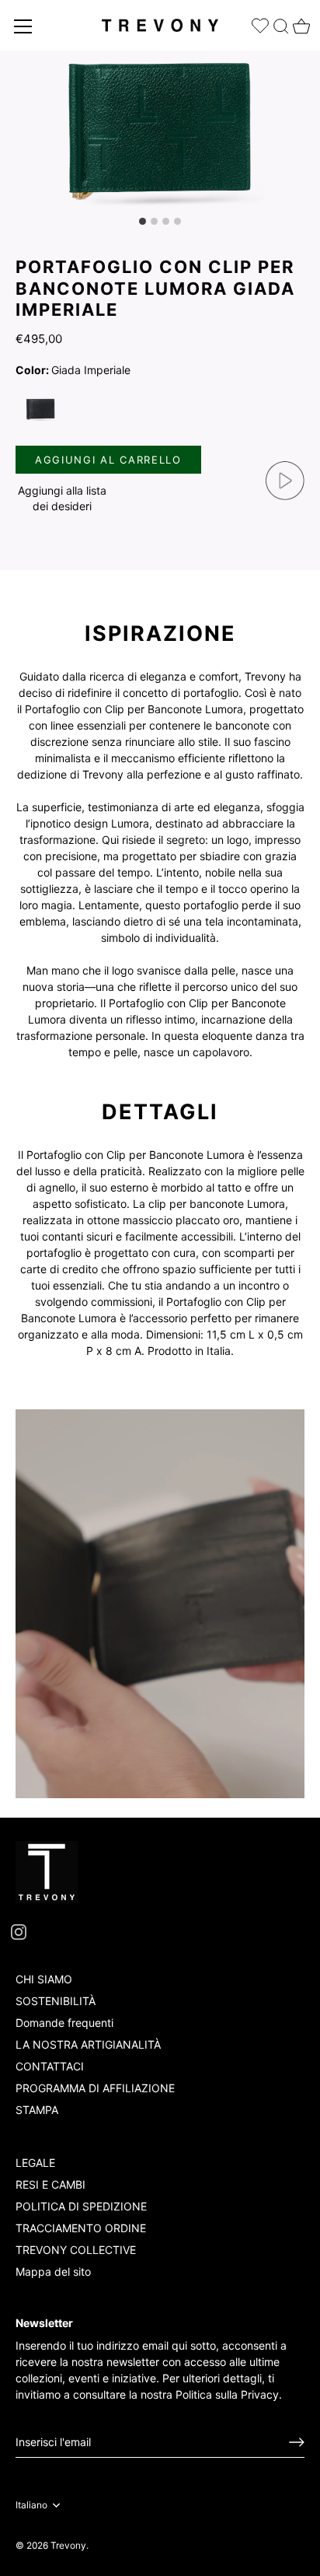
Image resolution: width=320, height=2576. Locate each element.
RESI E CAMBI (50, 2184)
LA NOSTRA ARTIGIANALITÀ (88, 2044)
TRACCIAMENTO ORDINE (81, 2228)
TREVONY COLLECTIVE (76, 2250)
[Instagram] (19, 1931)
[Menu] (23, 26)
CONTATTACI (50, 2066)
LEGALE (35, 2163)
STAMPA (37, 2110)
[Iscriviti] (297, 2442)
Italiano (31, 2505)
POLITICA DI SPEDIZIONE (81, 2206)
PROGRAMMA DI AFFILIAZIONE (95, 2088)
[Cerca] (281, 23)
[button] (62, 499)
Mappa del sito (53, 2271)
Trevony (68, 2545)
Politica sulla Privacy (227, 2394)
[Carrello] (300, 22)
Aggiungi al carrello (108, 460)
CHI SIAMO (44, 1979)
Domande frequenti (64, 2023)
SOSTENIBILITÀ (56, 2001)
